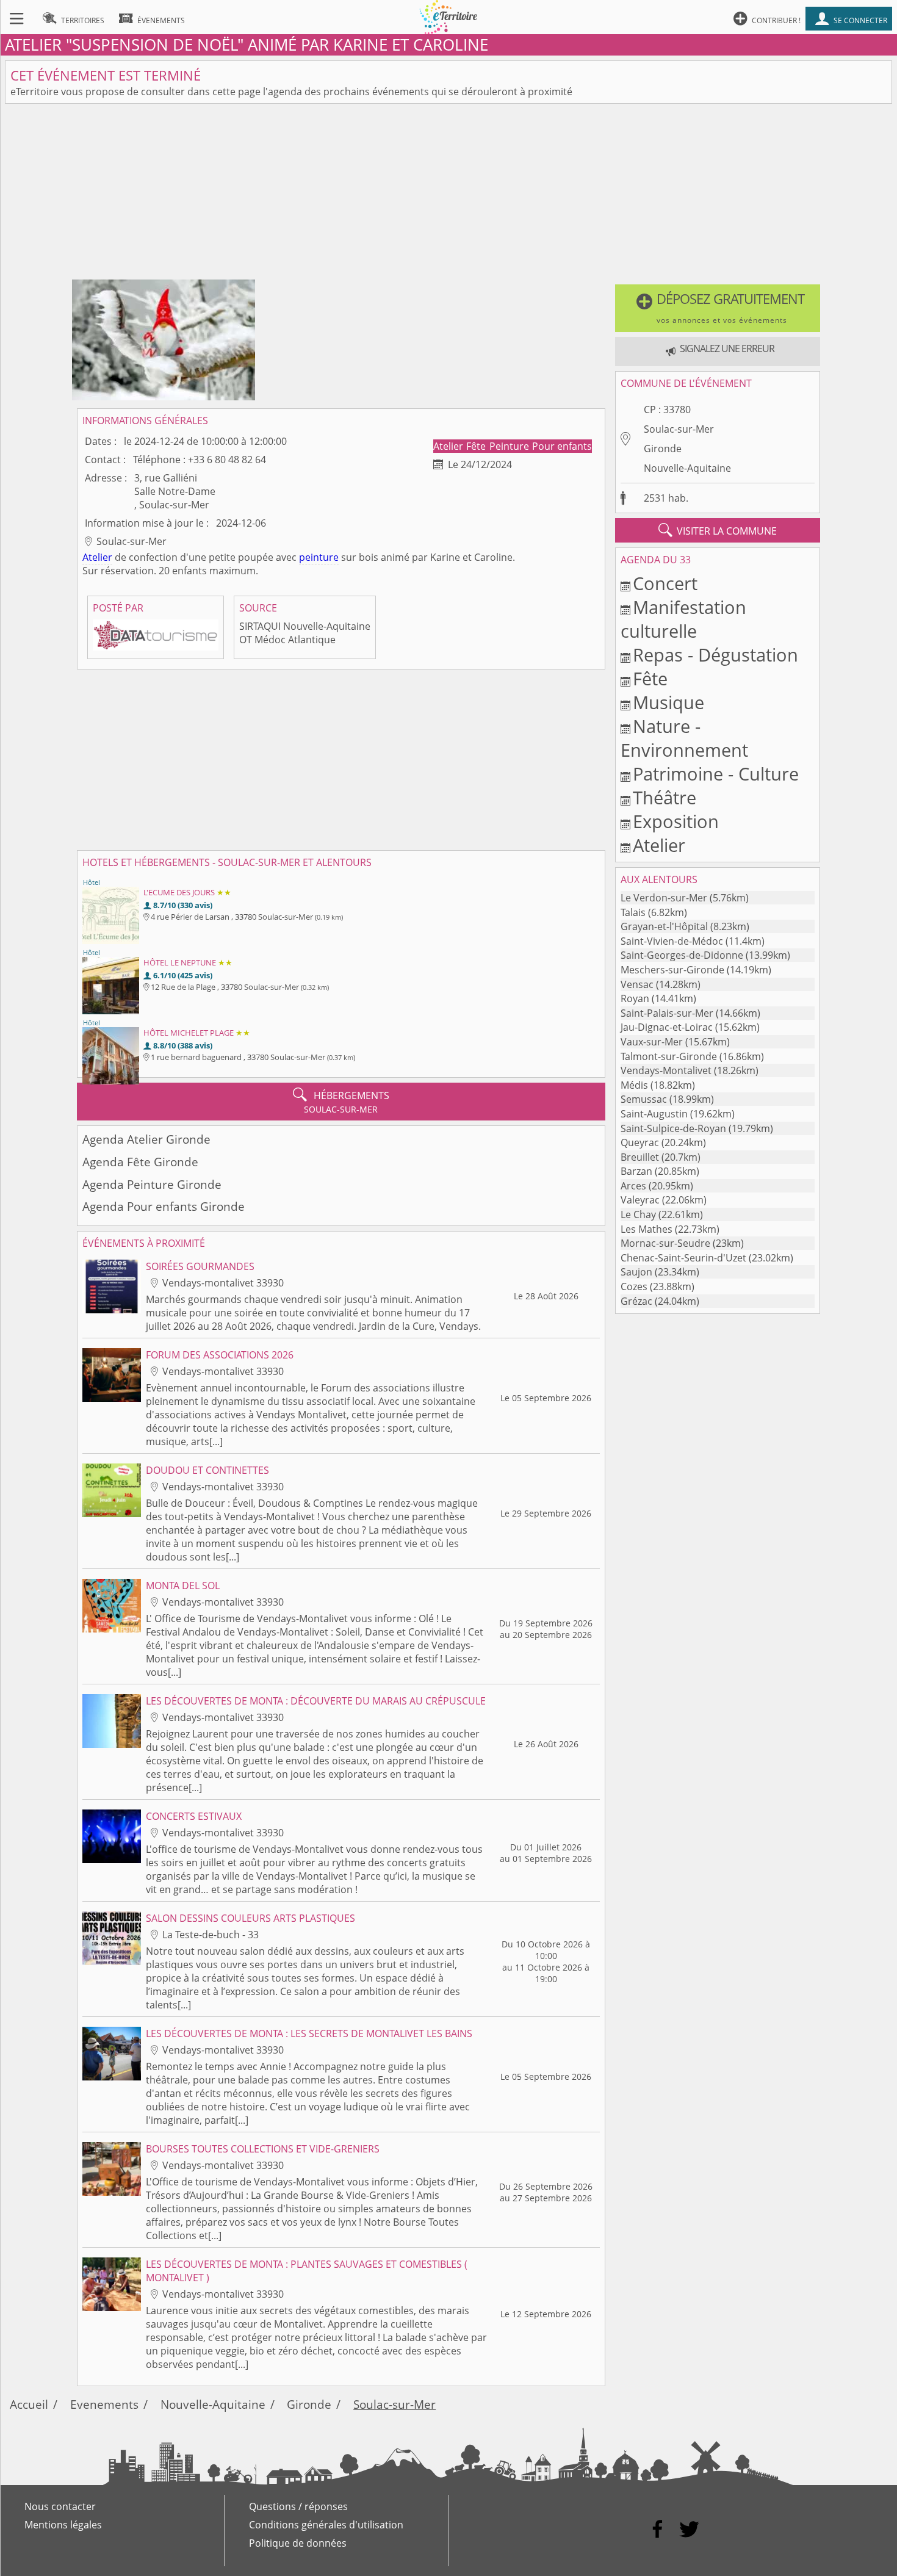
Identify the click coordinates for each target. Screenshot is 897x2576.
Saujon (636, 1272)
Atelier (449, 446)
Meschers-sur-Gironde (672, 970)
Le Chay (638, 1214)
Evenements (104, 2404)
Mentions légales (63, 2525)
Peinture (510, 446)
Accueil (29, 2404)
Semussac (644, 1099)
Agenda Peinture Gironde (152, 1184)
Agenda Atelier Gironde (146, 1139)
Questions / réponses (298, 2506)
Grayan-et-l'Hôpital (664, 926)
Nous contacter (60, 2506)
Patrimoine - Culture (716, 774)
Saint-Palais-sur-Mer (667, 1013)
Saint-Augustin (654, 1114)
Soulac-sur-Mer (679, 429)
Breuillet (640, 1157)
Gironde (663, 449)
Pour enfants (562, 446)
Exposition (676, 821)
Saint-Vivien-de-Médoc (672, 941)
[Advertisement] (448, 194)
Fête (477, 446)
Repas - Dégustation (715, 655)
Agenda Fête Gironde (140, 1162)
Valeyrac (640, 1200)
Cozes (634, 1286)
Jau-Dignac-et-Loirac (667, 1027)
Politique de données (298, 2543)
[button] (718, 308)
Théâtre (665, 797)
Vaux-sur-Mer (652, 1042)
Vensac (637, 984)
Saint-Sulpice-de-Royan (673, 1128)
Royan (635, 998)
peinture (319, 557)
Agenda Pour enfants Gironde (164, 1206)
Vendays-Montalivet (666, 1070)
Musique (668, 702)
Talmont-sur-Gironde (669, 1056)
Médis (634, 1085)
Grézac (636, 1301)
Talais (633, 912)
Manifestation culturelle (683, 619)
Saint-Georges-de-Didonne (682, 955)
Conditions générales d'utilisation (326, 2525)
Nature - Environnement (684, 738)
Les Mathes (647, 1229)
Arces (633, 1186)
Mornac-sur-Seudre (665, 1243)
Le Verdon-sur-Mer (664, 898)
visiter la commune (718, 530)
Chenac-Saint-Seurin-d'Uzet (683, 1258)
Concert (665, 583)
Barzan (636, 1171)
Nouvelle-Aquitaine (687, 468)
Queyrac (640, 1142)
